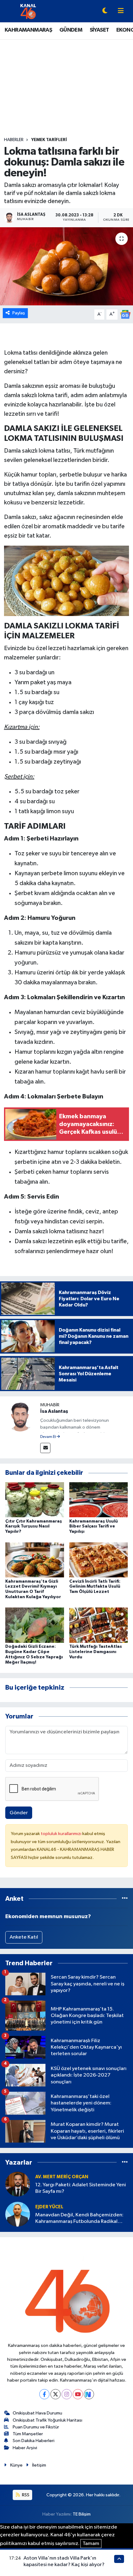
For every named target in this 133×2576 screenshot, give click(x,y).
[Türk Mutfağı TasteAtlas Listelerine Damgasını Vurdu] (99, 1625)
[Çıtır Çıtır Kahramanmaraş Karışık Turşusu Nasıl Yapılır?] (35, 1500)
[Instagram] (67, 2394)
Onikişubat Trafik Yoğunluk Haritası (47, 2420)
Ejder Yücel (49, 2207)
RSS (25, 2495)
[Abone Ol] (125, 314)
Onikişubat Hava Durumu (37, 2413)
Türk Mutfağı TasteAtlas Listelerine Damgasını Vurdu (96, 1652)
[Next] (89, 2394)
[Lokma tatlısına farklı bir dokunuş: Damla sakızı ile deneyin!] (66, 266)
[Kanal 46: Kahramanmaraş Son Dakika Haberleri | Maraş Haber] (28, 11)
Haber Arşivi (25, 2448)
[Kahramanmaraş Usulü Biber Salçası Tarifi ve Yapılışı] (99, 1500)
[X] (56, 2394)
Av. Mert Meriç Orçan (62, 2177)
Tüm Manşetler (28, 2434)
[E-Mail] (45, 1448)
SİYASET (99, 30)
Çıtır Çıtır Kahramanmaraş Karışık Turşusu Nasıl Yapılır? (34, 1527)
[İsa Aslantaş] (20, 1416)
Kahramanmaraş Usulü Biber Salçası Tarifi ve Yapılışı (94, 1527)
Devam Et (48, 1437)
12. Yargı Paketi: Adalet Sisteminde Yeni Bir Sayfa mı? (81, 2188)
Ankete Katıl (24, 1937)
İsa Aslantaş (54, 1411)
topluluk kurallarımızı (62, 1834)
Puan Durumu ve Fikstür (36, 2427)
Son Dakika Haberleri (34, 2441)
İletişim (39, 2465)
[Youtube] (78, 2394)
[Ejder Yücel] (18, 2214)
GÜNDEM (71, 30)
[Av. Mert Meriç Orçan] (18, 2184)
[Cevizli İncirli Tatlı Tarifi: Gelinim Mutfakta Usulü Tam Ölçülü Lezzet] (99, 1560)
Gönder (19, 1813)
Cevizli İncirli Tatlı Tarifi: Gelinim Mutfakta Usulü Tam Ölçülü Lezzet (95, 1587)
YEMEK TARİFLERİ (49, 140)
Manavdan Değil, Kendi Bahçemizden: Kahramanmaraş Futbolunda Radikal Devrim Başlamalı (79, 2219)
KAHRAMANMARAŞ (28, 30)
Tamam (91, 2544)
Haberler (14, 140)
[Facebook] (44, 2394)
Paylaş (19, 313)
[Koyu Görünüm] (105, 11)
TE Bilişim (82, 2514)
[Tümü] (125, 1899)
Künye (16, 2465)
